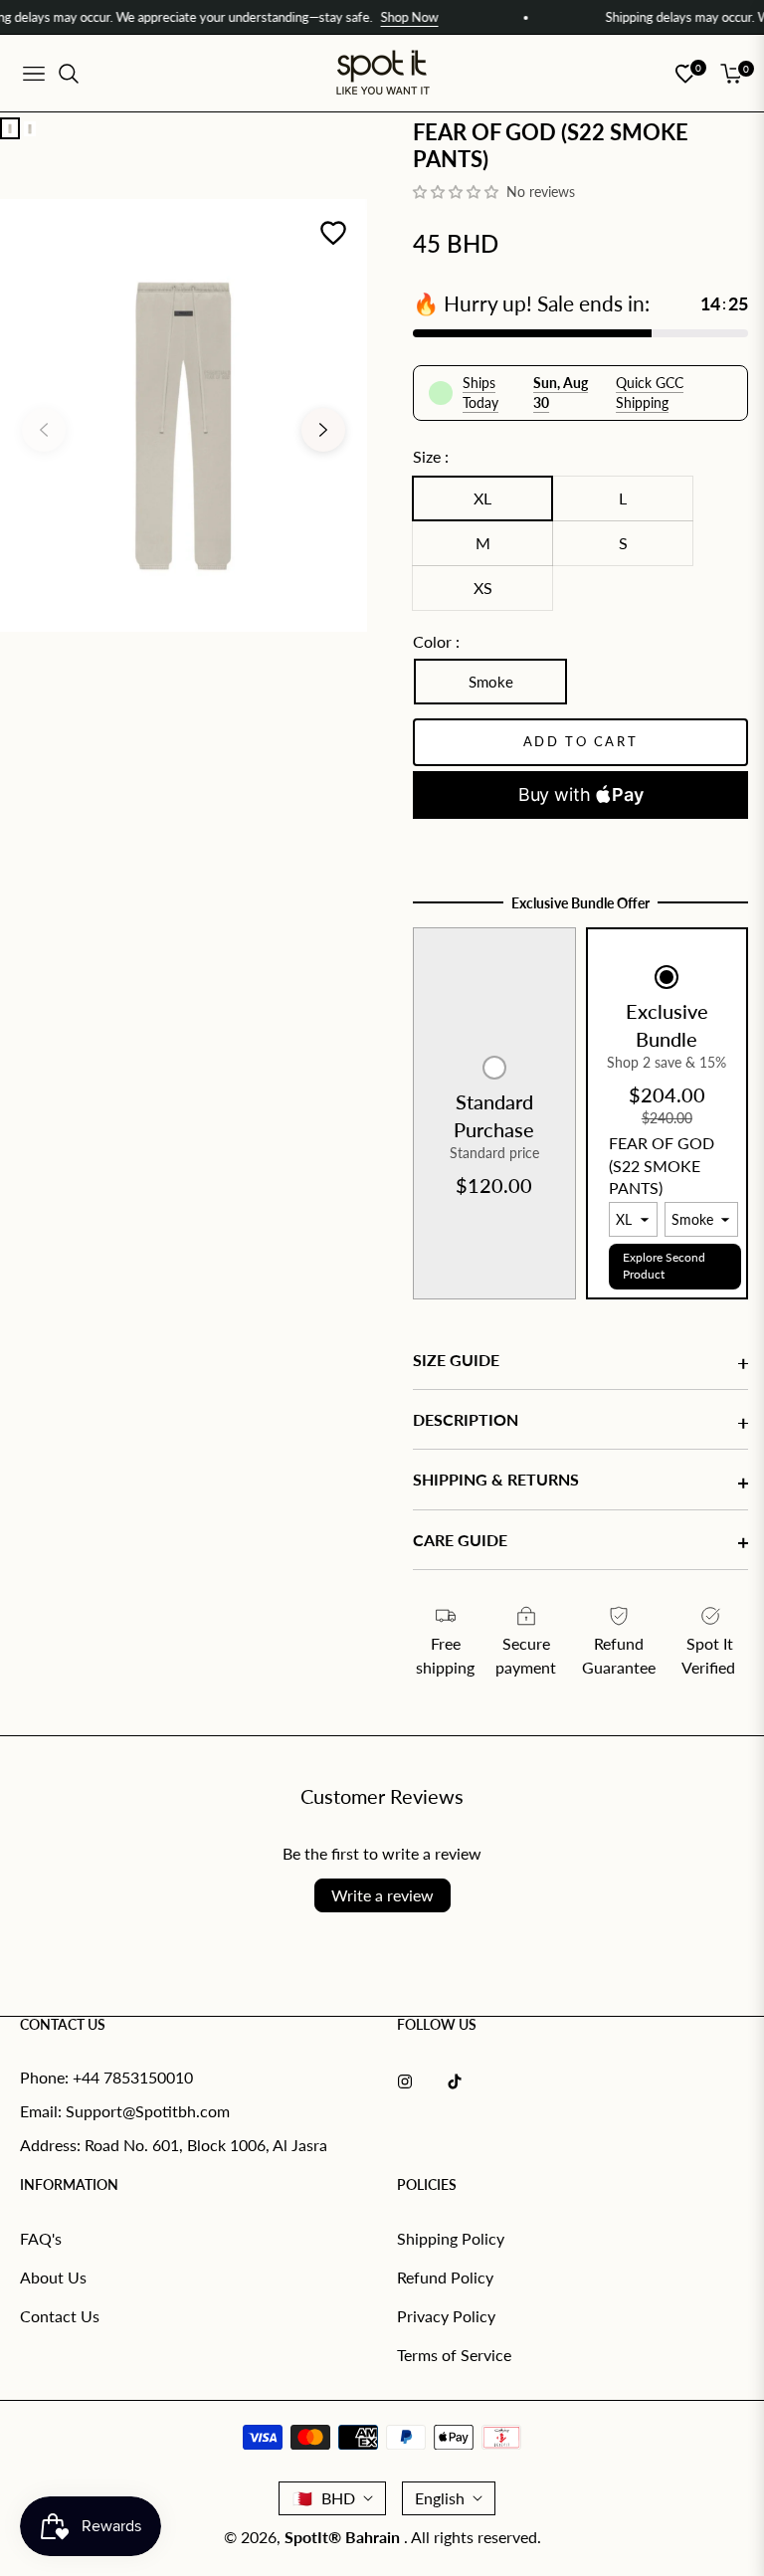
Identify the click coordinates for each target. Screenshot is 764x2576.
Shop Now (372, 17)
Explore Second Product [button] (664, 1266)
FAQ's (41, 2238)
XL (482, 498)
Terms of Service (454, 2355)
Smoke (491, 682)
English (440, 2498)
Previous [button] (44, 430)
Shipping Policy (451, 2238)
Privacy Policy (446, 2316)
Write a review (382, 1895)
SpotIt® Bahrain (344, 2537)
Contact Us (60, 2316)
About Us (53, 2277)
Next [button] (323, 430)
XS (483, 588)
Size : (431, 456)
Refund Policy (445, 2277)
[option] (184, 415)
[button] (458, 192)
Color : (436, 641)
